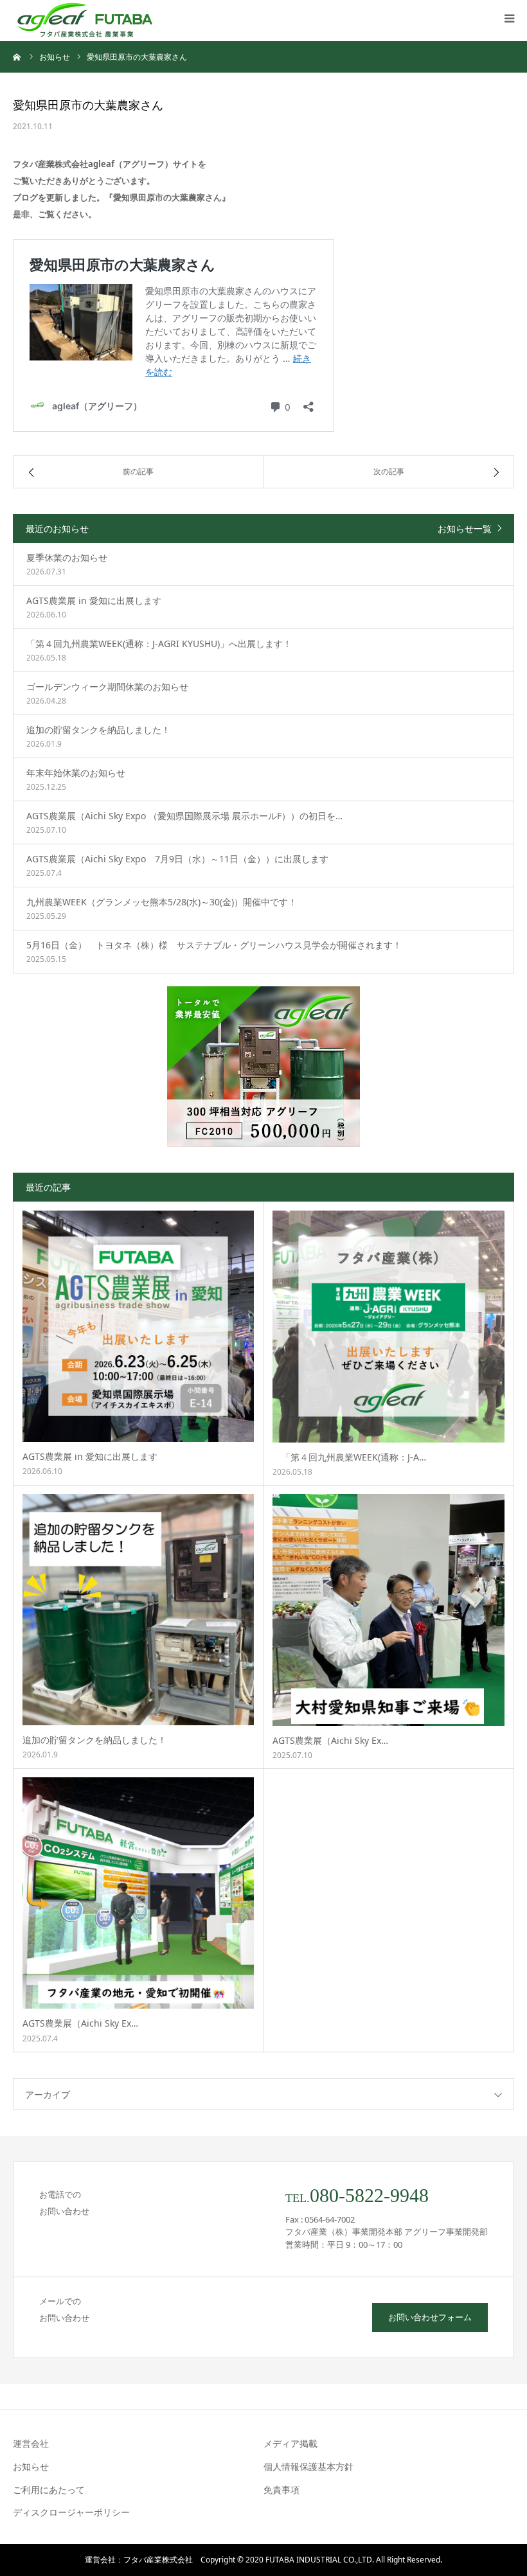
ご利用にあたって (49, 2490)
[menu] (509, 18)
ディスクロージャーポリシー (71, 2512)
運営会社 (31, 2443)
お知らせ (31, 2466)
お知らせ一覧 (465, 529)
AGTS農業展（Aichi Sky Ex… (330, 1740)
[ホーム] (17, 57)
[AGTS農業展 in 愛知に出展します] (138, 1326)
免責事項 (281, 2490)
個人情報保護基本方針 (308, 2466)
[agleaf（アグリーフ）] (85, 21)
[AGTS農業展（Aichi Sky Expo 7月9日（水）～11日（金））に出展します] (138, 1893)
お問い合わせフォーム (430, 2317)
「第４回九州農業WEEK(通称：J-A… (349, 1457)
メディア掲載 (290, 2443)
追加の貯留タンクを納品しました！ (94, 1740)
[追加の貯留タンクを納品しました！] (138, 1610)
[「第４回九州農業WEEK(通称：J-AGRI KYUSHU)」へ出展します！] (389, 1327)
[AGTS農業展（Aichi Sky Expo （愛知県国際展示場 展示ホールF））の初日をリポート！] (389, 1610)
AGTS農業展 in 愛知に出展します (90, 1456)
